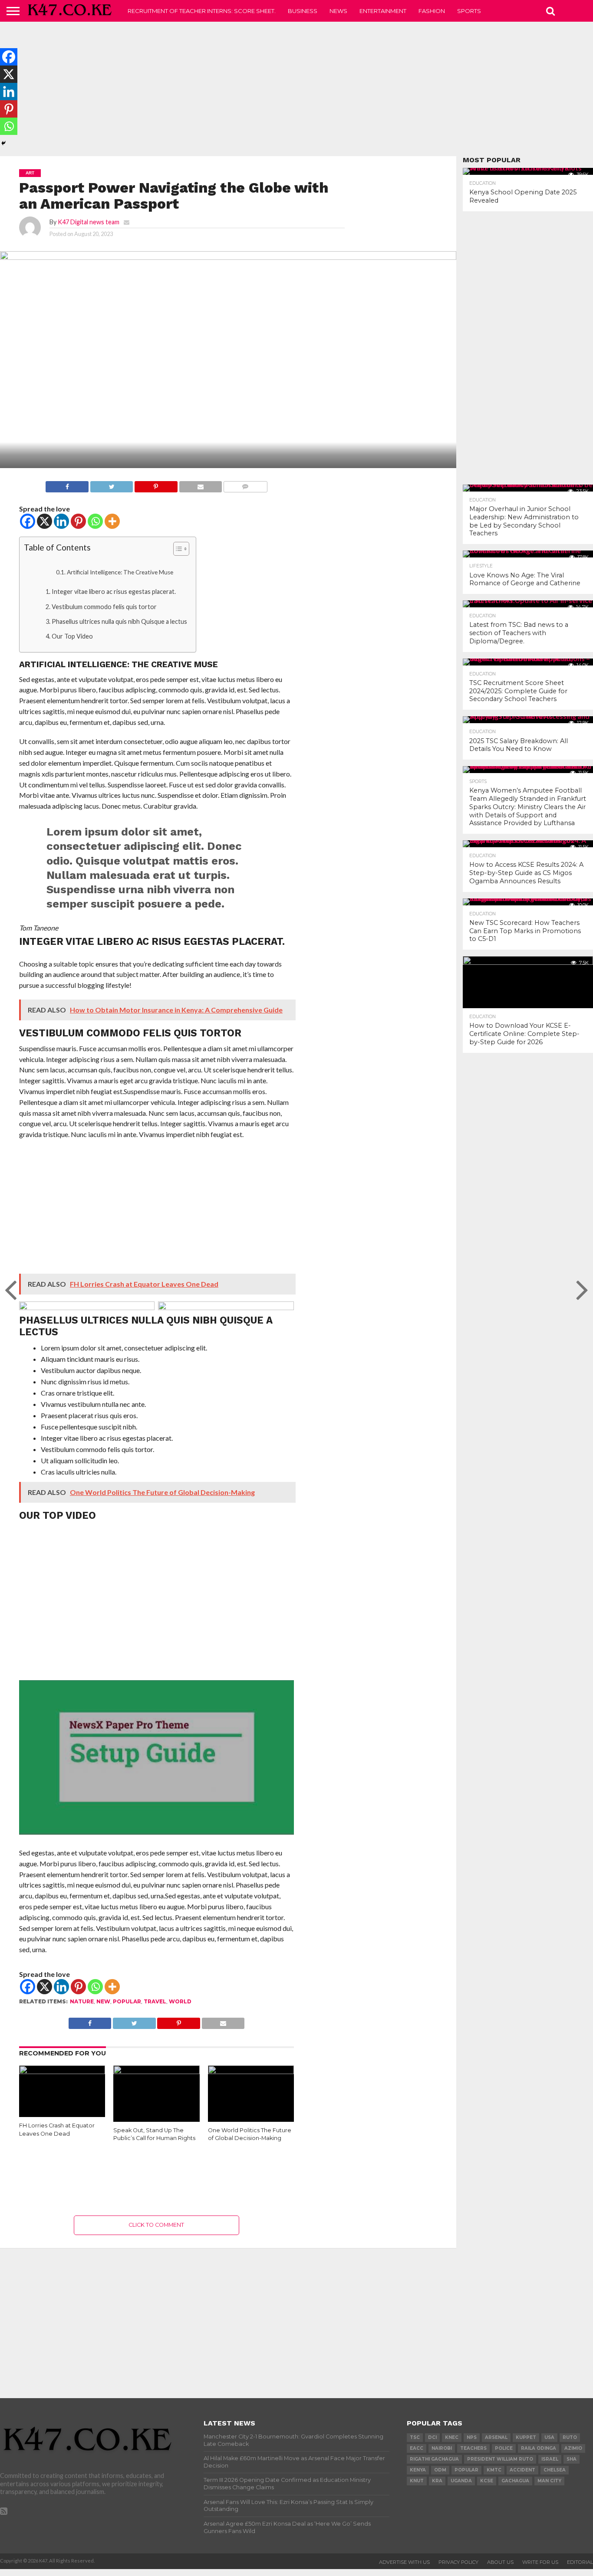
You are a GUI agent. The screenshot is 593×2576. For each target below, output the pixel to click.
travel (155, 2001)
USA (549, 2437)
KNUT (417, 2481)
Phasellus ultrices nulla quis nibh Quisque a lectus (119, 621)
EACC (417, 2448)
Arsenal (496, 2437)
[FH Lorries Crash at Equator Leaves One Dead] (62, 2071)
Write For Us (540, 2562)
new (103, 2001)
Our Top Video (72, 636)
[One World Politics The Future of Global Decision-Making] (251, 2071)
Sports (469, 11)
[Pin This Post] (156, 484)
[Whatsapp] (95, 521)
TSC (415, 2437)
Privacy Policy (458, 2562)
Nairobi (442, 2448)
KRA (437, 2481)
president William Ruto (500, 2459)
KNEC (452, 2437)
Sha (572, 2459)
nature (82, 2001)
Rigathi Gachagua (434, 2459)
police (504, 2448)
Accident (522, 2470)
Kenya (418, 2470)
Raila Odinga (539, 2448)
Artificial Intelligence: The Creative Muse (120, 572)
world (180, 2001)
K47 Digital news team (89, 222)
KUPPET (526, 2437)
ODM (440, 2470)
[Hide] (3, 143)
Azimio (573, 2448)
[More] (112, 521)
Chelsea (555, 2470)
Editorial (580, 2562)
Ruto (570, 2437)
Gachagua (515, 2481)
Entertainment (383, 11)
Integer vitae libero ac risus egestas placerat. (114, 592)
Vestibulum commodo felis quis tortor (104, 607)
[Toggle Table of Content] (177, 549)
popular (127, 2001)
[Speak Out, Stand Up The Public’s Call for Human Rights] (156, 2071)
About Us (500, 2562)
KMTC (494, 2470)
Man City (549, 2481)
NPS (472, 2437)
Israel (550, 2459)
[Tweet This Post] (111, 484)
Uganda (461, 2481)
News (338, 11)
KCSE (487, 2481)
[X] (44, 521)
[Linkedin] (61, 521)
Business (303, 11)
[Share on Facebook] (67, 484)
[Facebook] (28, 521)
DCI (432, 2437)
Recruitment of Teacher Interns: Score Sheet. (202, 11)
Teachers (473, 2448)
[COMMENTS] (245, 484)
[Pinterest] (78, 521)
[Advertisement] (296, 89)
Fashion (432, 11)
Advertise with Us (404, 2562)
